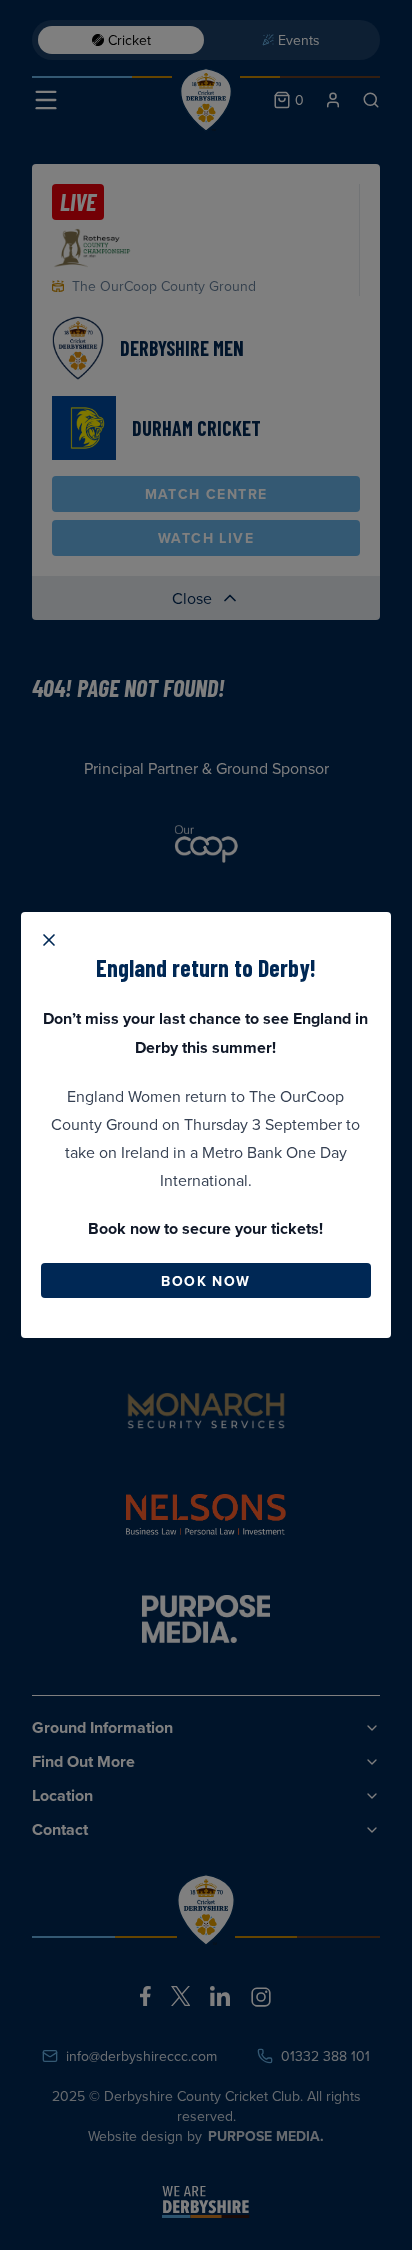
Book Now (205, 1281)
